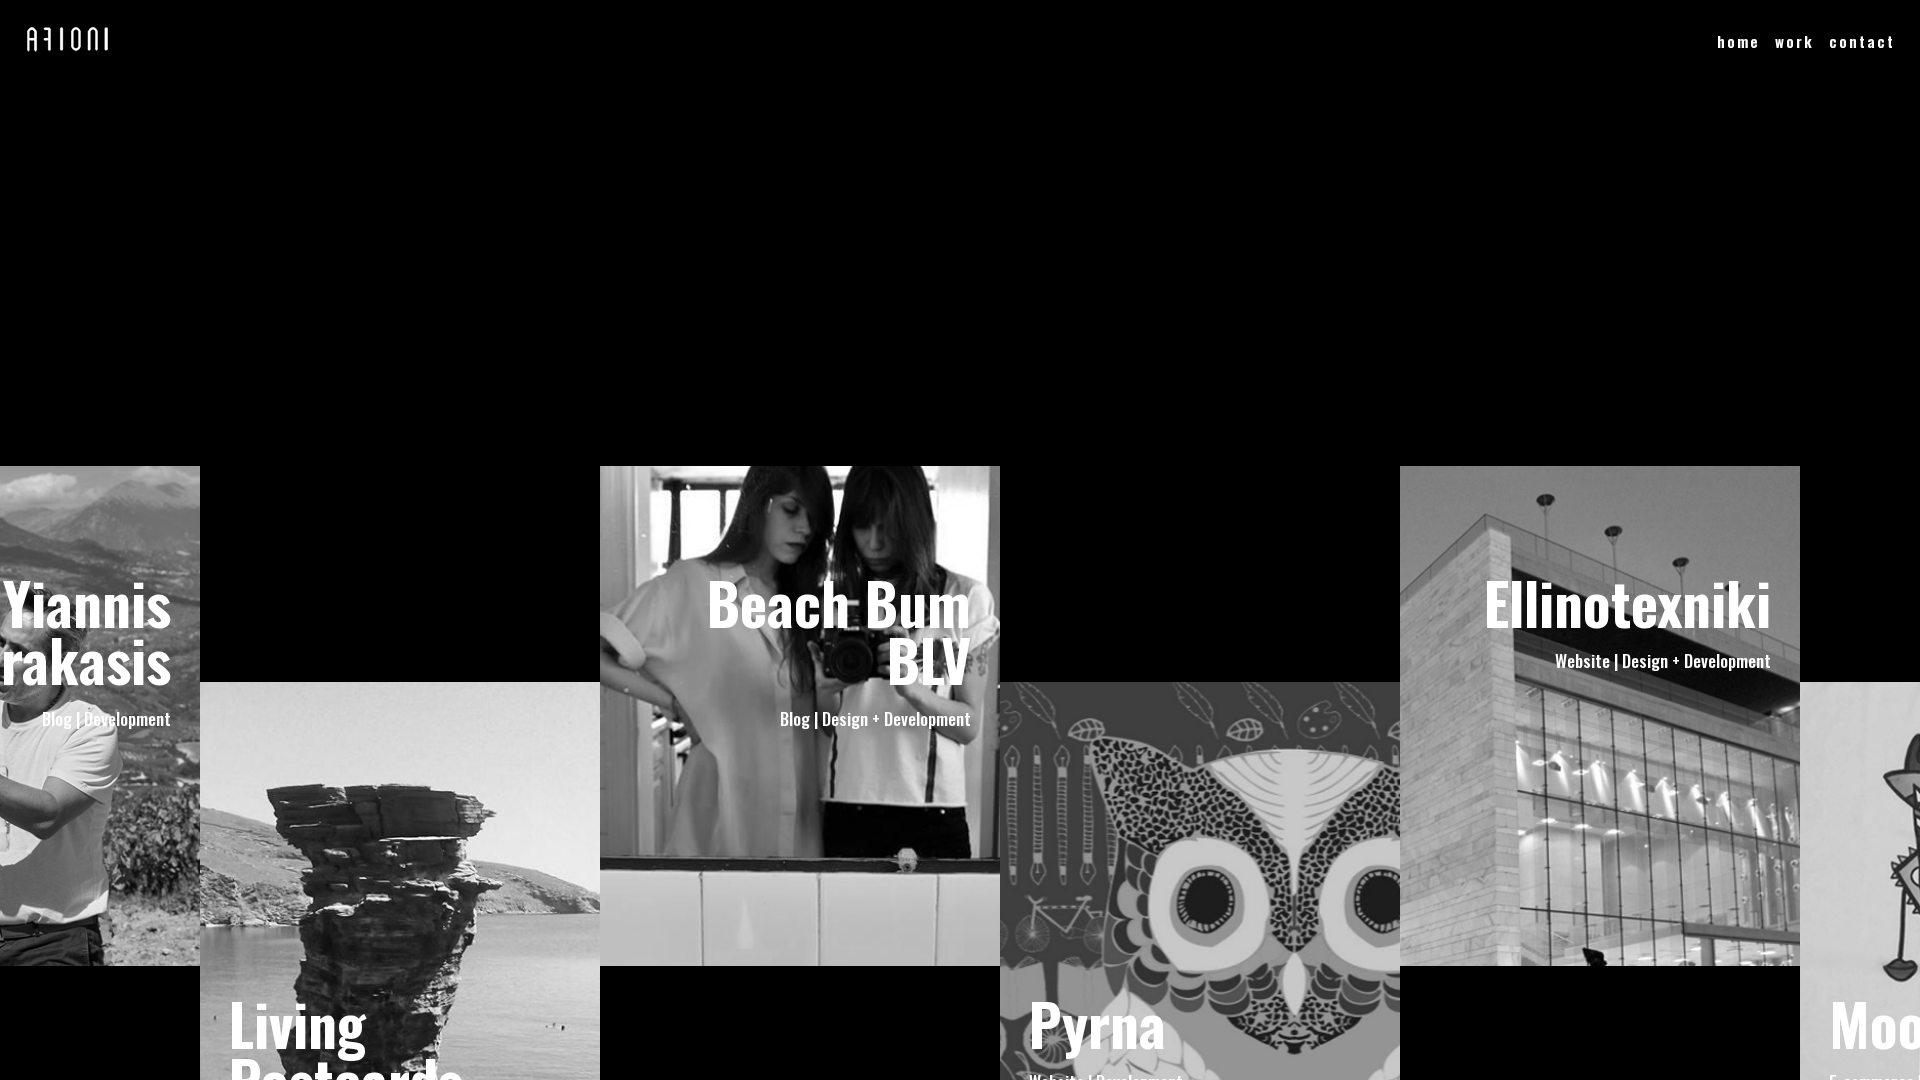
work (1794, 41)
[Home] (67, 47)
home (1738, 41)
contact (1862, 41)
